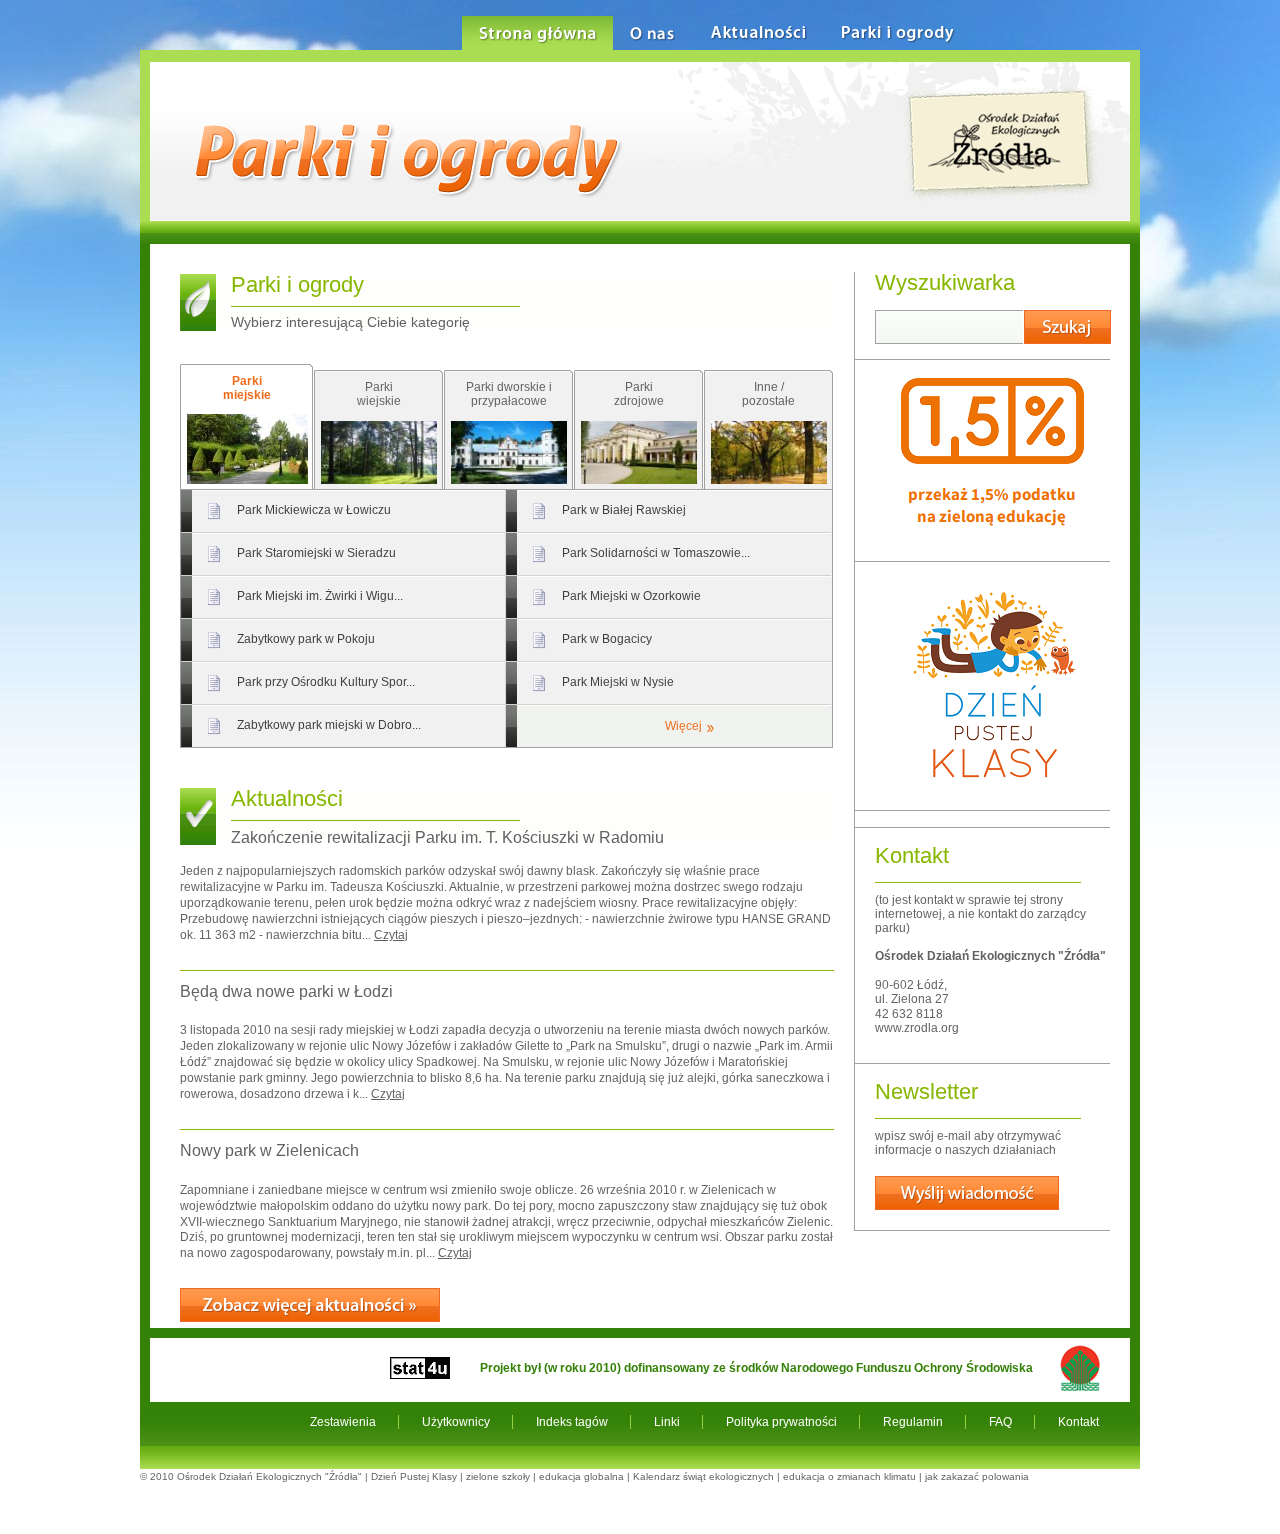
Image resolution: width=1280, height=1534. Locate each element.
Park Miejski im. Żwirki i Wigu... (320, 596)
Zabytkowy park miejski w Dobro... (329, 725)
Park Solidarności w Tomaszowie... (656, 553)
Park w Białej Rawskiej (624, 510)
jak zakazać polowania (977, 1476)
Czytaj (391, 935)
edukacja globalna (581, 1476)
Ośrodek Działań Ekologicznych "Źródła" (269, 1476)
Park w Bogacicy (607, 639)
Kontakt (1078, 1422)
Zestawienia (343, 1422)
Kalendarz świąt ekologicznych (703, 1476)
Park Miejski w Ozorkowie (631, 596)
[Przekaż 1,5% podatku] (992, 546)
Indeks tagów (572, 1422)
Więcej (683, 726)
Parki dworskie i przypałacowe (509, 394)
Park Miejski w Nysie (618, 682)
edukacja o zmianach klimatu (849, 1476)
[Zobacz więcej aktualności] (310, 1305)
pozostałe (768, 394)
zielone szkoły (498, 1476)
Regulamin (913, 1422)
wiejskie (379, 394)
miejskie (247, 388)
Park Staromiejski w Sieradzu (316, 553)
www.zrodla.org (917, 1028)
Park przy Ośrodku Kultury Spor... (326, 682)
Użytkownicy (456, 1422)
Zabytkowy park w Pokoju (306, 639)
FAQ (1000, 1422)
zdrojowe (639, 394)
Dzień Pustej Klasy (414, 1476)
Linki (667, 1422)
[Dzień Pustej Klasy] (993, 795)
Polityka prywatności (781, 1422)
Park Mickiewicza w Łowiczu (314, 510)
